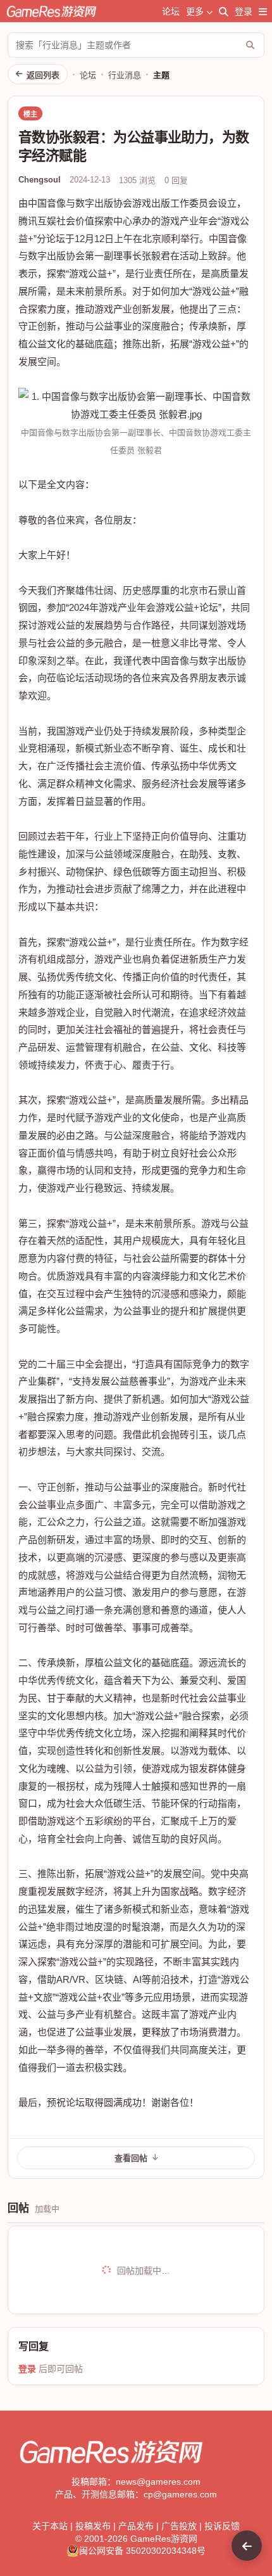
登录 (244, 11)
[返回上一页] (247, 2546)
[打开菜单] (263, 11)
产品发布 (136, 2526)
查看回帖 (131, 2158)
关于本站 (50, 2526)
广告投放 (179, 2526)
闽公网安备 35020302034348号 (142, 2551)
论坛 (171, 11)
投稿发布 (93, 2526)
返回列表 (43, 75)
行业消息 (125, 75)
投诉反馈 (222, 2526)
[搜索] (224, 11)
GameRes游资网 (164, 2539)
